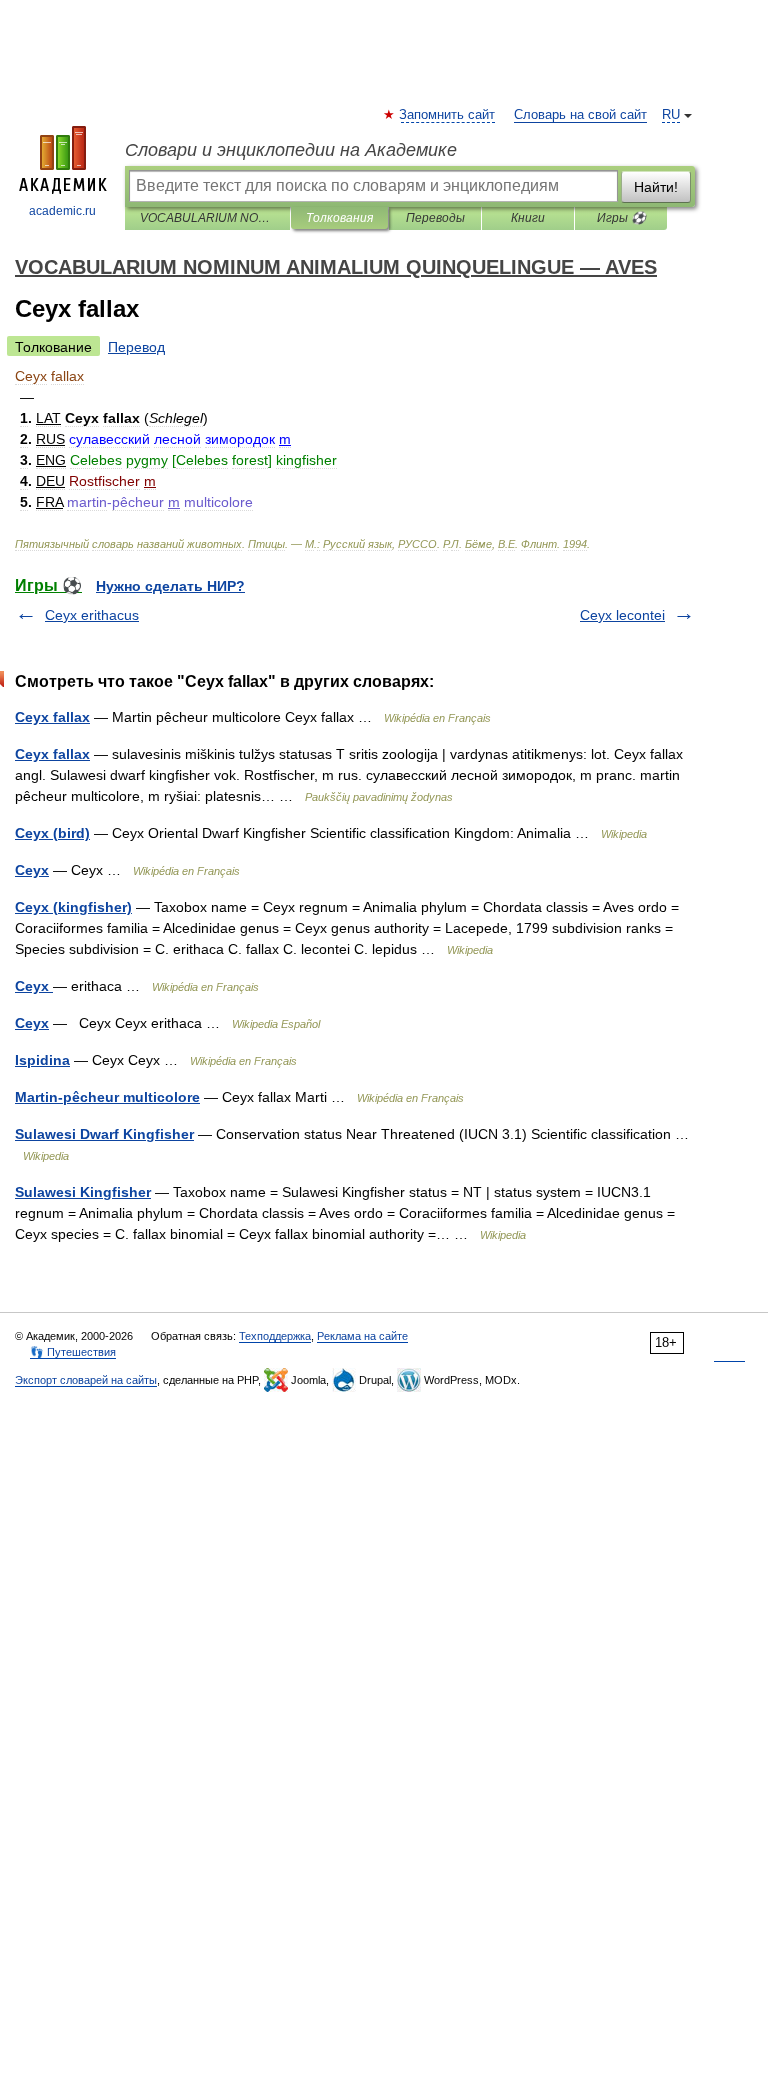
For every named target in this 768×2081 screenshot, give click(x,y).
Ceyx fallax (52, 717)
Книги (528, 218)
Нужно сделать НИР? (170, 586)
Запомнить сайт (448, 115)
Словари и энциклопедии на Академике (291, 150)
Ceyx (32, 870)
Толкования (339, 218)
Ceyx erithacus (92, 615)
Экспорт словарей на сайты (86, 1380)
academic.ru (62, 211)
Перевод (136, 347)
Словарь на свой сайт (580, 115)
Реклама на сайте (362, 1336)
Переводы (435, 218)
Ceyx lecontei (622, 615)
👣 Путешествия (73, 1352)
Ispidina (42, 1060)
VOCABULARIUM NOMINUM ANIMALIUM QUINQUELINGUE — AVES (207, 218)
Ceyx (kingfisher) (73, 907)
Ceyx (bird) (52, 833)
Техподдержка (275, 1336)
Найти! (656, 187)
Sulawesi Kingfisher (83, 1192)
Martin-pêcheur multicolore (107, 1097)
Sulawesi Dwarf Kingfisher (104, 1134)
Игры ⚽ (621, 218)
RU (671, 115)
